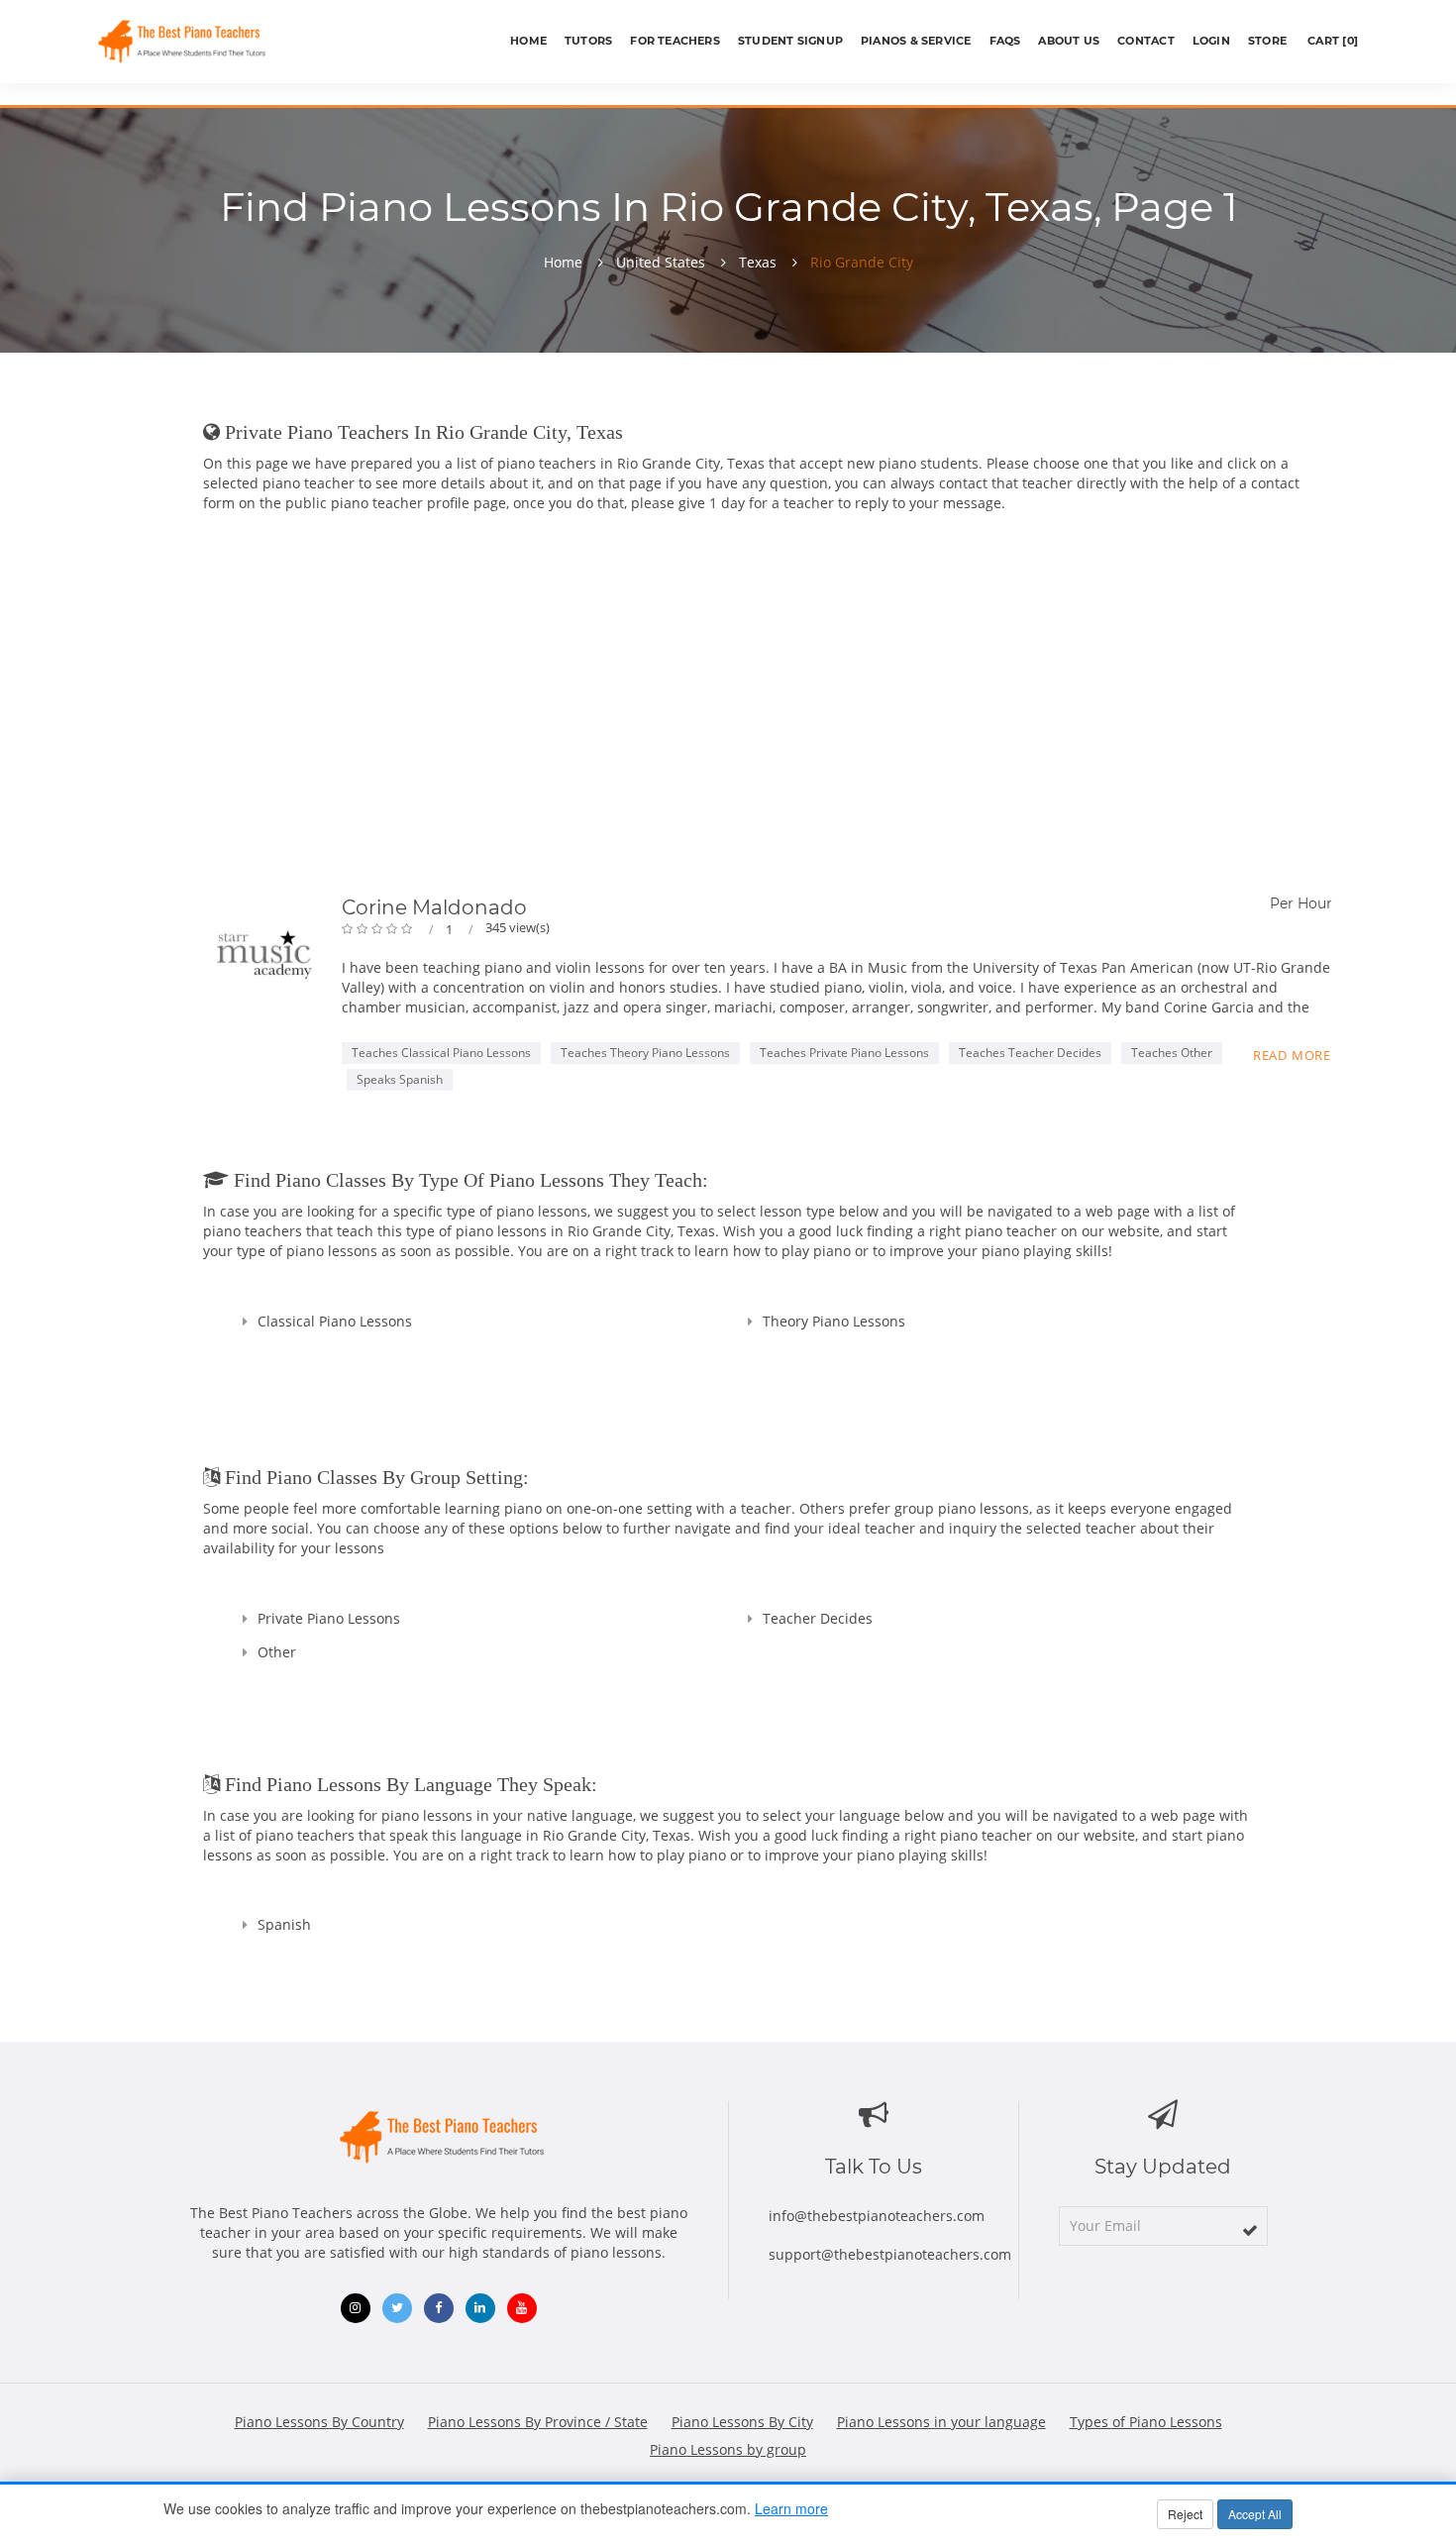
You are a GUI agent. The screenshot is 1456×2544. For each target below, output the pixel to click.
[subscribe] (1250, 2230)
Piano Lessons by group (728, 2449)
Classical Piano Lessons (335, 1321)
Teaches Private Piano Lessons (844, 1053)
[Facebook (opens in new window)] (439, 2308)
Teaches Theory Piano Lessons (645, 1053)
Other (277, 1652)
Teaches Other (1172, 1053)
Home (528, 41)
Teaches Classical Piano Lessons (441, 1053)
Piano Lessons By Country (319, 2422)
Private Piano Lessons (329, 1618)
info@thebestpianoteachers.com (877, 2216)
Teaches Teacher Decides (1030, 1053)
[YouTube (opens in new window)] (522, 2308)
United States (661, 263)
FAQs (1005, 41)
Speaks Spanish (400, 1079)
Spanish (284, 1924)
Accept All (1255, 2514)
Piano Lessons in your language (941, 2422)
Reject (1185, 2514)
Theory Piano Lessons (834, 1321)
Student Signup (790, 41)
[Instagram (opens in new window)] (356, 2308)
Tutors (588, 41)
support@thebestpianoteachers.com (890, 2254)
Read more (1292, 1055)
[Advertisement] (768, 708)
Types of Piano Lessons (1146, 2422)
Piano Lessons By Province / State (538, 2422)
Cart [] (1331, 41)
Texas (758, 263)
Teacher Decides (818, 1618)
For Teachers (675, 41)
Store (1267, 41)
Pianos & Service (916, 41)
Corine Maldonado (434, 907)
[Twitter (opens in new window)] (397, 2308)
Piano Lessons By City (742, 2422)
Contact (1146, 41)
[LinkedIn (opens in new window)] (480, 2308)
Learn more (791, 2508)
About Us (1069, 41)
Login (1211, 41)
